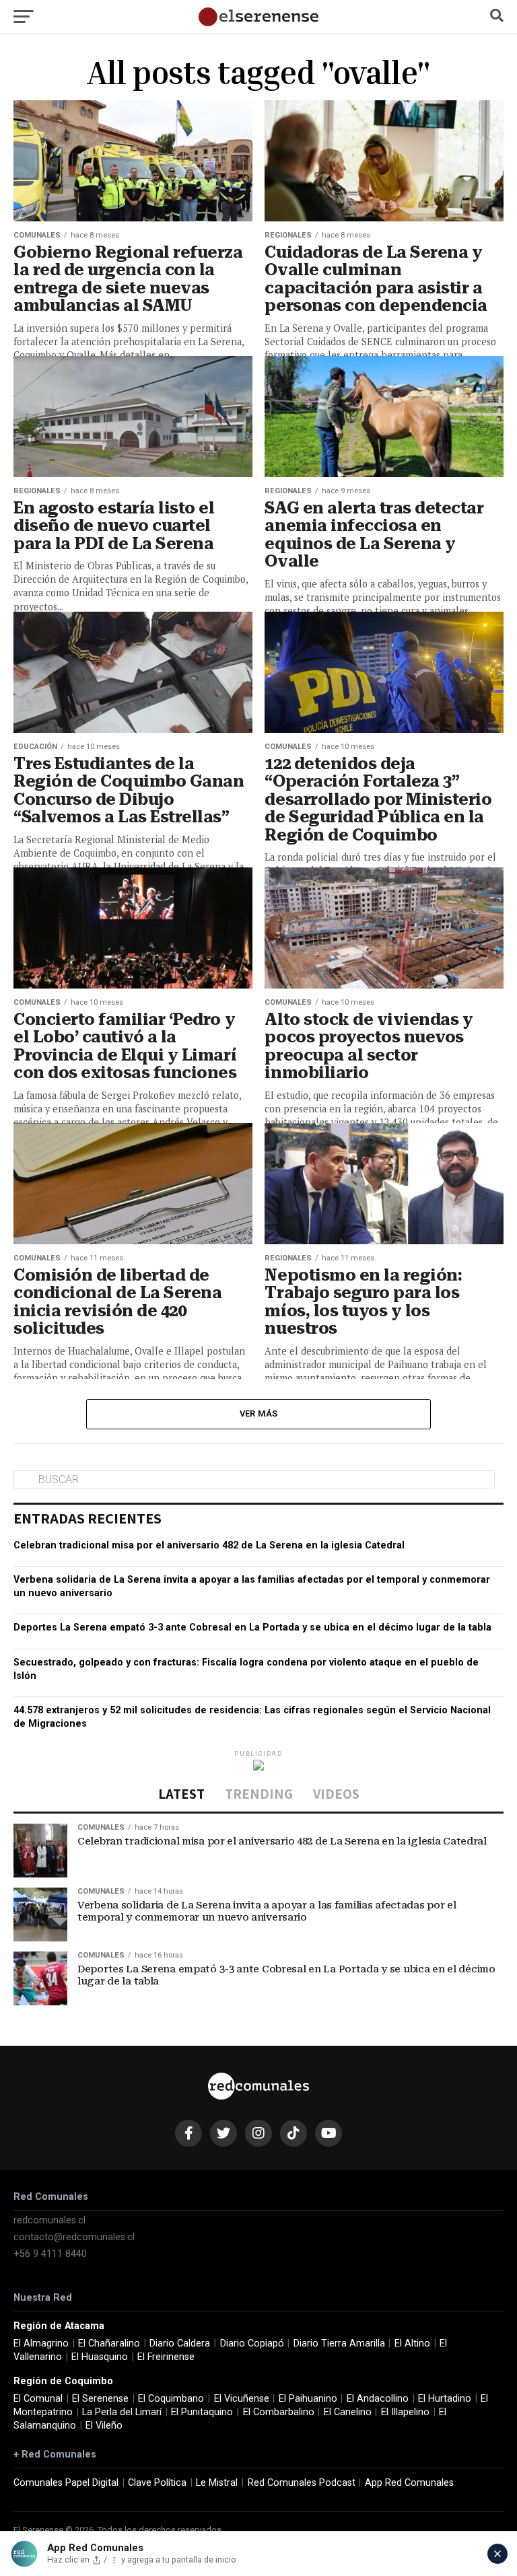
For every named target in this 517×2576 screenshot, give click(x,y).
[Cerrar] (497, 2554)
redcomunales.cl (49, 2220)
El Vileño (104, 2426)
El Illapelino (405, 2412)
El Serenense (100, 2399)
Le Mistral (217, 2483)
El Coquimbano (171, 2399)
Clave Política (157, 2483)
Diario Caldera (180, 2344)
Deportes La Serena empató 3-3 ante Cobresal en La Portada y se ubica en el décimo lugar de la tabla (252, 1627)
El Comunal (38, 2399)
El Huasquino (100, 2357)
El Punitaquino (202, 2412)
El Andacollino (378, 2399)
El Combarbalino (279, 2412)
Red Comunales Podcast (302, 2483)
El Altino (412, 2344)
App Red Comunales (409, 2483)
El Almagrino (41, 2344)
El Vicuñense (242, 2399)
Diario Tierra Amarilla (339, 2344)
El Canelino (348, 2412)
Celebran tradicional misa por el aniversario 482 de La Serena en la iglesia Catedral (209, 1545)
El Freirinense (166, 2357)
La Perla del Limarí (122, 2412)
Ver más (259, 1414)
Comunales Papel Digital (66, 2483)
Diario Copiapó (252, 2344)
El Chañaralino (109, 2344)
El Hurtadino (445, 2399)
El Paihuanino (308, 2399)
